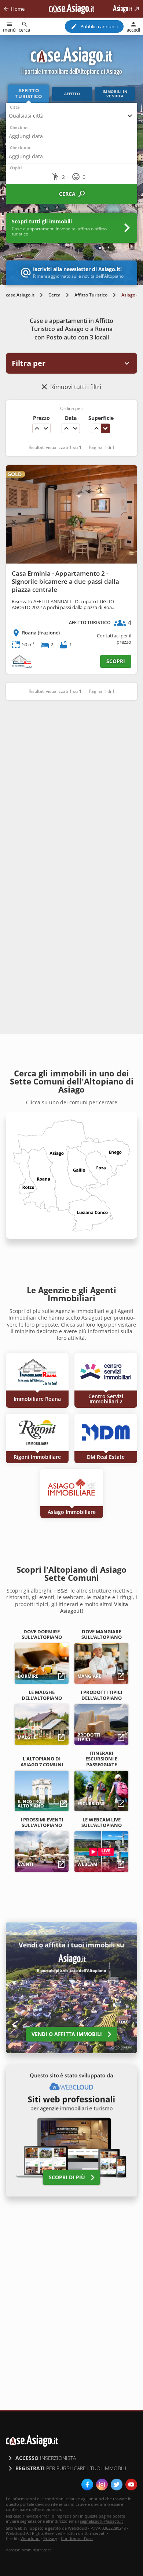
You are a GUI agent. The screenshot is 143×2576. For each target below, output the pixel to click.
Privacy (50, 2538)
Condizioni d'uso (77, 2538)
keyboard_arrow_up (37, 428)
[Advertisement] (71, 784)
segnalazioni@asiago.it (101, 2521)
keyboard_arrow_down (46, 428)
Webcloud (30, 2538)
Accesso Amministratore (29, 2550)
